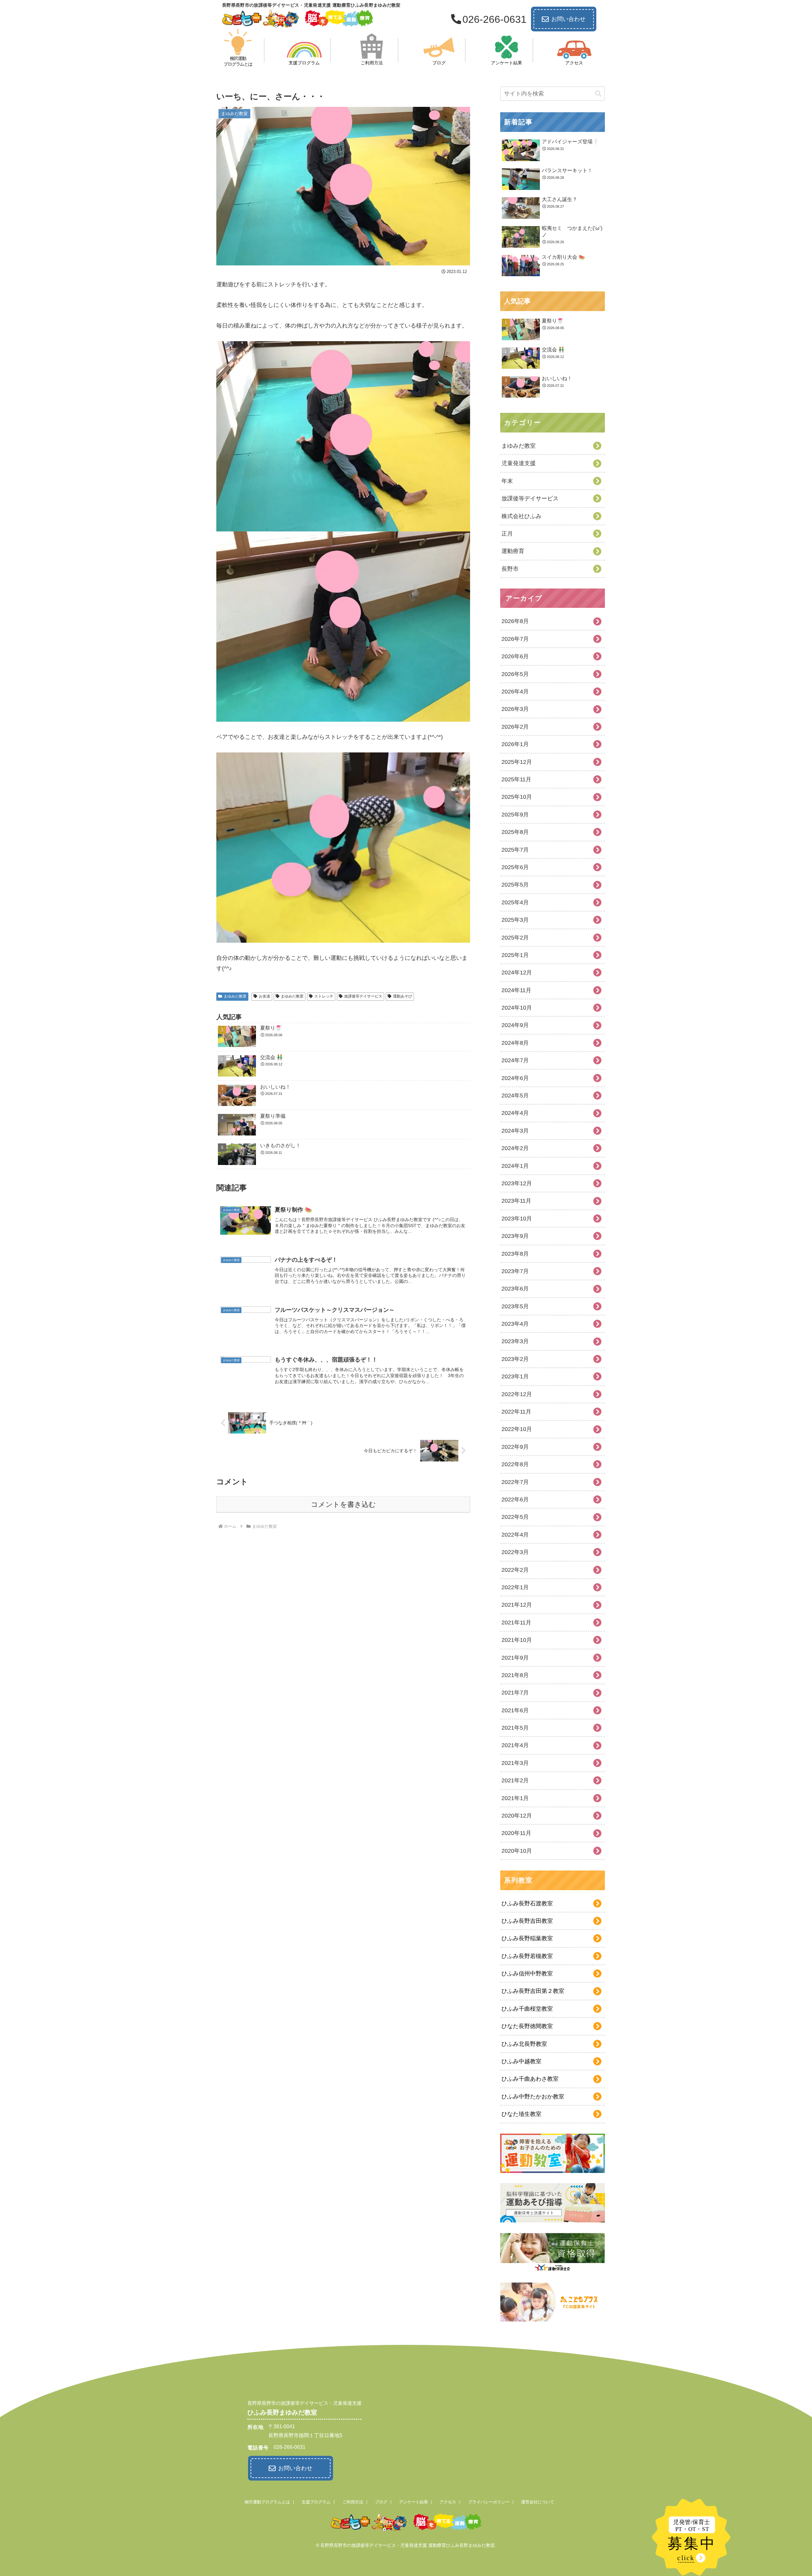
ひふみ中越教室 (521, 2061)
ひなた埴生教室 (521, 2114)
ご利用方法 (353, 2502)
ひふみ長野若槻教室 (527, 1956)
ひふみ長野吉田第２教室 (533, 1991)
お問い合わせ (568, 19)
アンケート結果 (413, 2502)
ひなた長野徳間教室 (527, 2026)
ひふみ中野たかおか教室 (533, 2097)
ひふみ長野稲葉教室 (527, 1938)
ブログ (381, 2502)
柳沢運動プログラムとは (267, 2502)
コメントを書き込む (343, 1504)
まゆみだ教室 (235, 996)
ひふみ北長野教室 (524, 2044)
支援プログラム (316, 2502)
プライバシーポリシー (489, 2502)
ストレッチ (324, 996)
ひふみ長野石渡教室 (527, 1903)
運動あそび (403, 996)
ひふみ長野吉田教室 (527, 1921)
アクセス (448, 2502)
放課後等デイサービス (363, 996)
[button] (598, 94)
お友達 (265, 996)
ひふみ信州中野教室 (527, 1974)
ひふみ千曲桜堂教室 (527, 2009)
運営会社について (538, 2502)
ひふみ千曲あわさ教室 (530, 2079)
